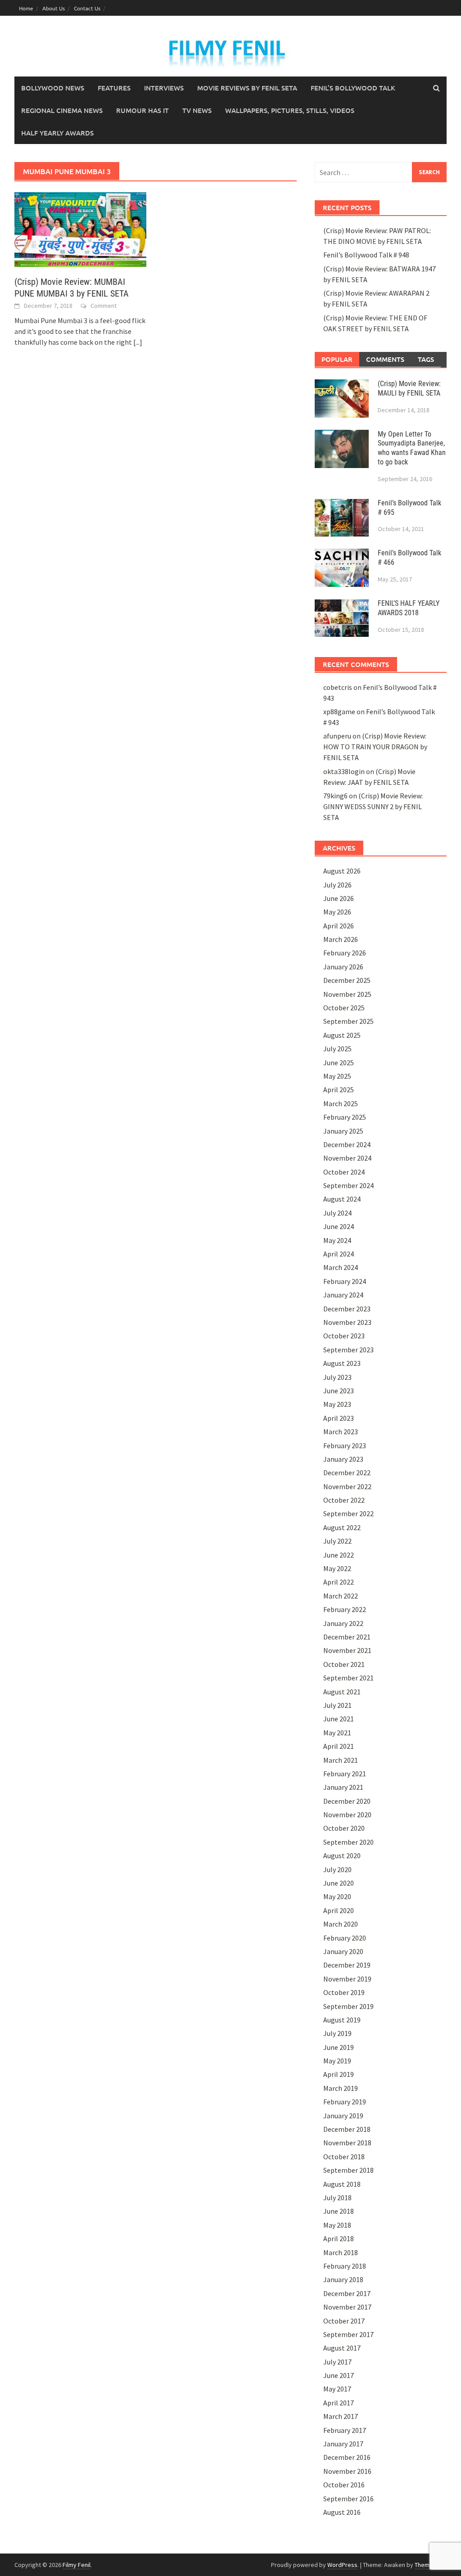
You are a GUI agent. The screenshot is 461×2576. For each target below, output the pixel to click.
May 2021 (337, 1733)
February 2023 (345, 1446)
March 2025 (341, 1103)
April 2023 (339, 1418)
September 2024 (348, 1185)
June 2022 (339, 1555)
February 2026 (345, 953)
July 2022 (337, 1541)
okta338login (344, 771)
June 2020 (339, 1883)
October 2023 (344, 1336)
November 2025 (347, 994)
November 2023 (347, 1322)
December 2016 (347, 2457)
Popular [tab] (337, 359)
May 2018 (337, 2225)
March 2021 (341, 1760)
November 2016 (347, 2471)
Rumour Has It (142, 110)
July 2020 (337, 1869)
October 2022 (344, 1500)
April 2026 (339, 926)
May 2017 (337, 2389)
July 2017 (337, 2362)
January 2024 (343, 1295)
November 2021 (347, 1650)
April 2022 (339, 1582)
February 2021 (345, 1774)
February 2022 (345, 1609)
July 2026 (337, 885)
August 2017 (342, 2348)
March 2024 (341, 1267)
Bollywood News (53, 88)
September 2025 (348, 1021)
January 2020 (343, 1951)
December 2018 (347, 2129)
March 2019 (341, 2088)
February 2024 (345, 1281)
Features (114, 88)
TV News (197, 110)
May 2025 (337, 1076)
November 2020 (347, 1815)
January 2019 (343, 2116)
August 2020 (342, 1855)
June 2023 (339, 1391)
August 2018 (342, 2184)
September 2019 (348, 2006)
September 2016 (348, 2499)
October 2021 (344, 1664)
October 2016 (344, 2485)
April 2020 (339, 1910)
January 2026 (343, 967)
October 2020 (344, 1828)
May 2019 (337, 2061)
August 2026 (342, 871)
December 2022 (347, 1473)
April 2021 (339, 1746)
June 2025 (339, 1063)
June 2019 (339, 2047)
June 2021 (339, 1719)
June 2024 (339, 1226)
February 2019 (345, 2102)
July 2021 (337, 1705)
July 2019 (337, 2033)
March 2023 (341, 1432)
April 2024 (339, 1254)
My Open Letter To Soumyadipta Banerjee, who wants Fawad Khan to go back (412, 448)
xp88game (339, 712)
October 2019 (344, 1992)
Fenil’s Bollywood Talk (353, 88)
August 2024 (342, 1199)
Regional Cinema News (62, 110)
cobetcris (338, 687)
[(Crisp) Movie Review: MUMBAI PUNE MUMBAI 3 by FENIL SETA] (80, 229)
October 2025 (344, 1008)
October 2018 (344, 2157)
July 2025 (337, 1049)
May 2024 (337, 1240)
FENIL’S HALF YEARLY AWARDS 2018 (409, 608)
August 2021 (342, 1692)
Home (26, 8)
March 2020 (341, 1924)
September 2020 (348, 1842)
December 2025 (347, 980)
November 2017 (347, 2307)
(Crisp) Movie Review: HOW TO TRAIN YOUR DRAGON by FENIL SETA (375, 747)
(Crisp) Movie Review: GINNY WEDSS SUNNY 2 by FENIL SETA (373, 806)
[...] (138, 342)
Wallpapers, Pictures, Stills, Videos (290, 110)
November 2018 (347, 2143)
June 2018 (339, 2211)
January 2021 (343, 1787)
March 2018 (341, 2252)
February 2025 (345, 1117)
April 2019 (339, 2074)
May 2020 (337, 1896)
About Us (54, 8)
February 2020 (345, 1938)
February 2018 (345, 2266)
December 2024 (347, 1144)
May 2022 (337, 1568)
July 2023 (337, 1377)
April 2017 (339, 2403)
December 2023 (347, 1309)
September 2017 (348, 2334)
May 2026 (337, 912)
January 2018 (343, 2279)
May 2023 (337, 1404)
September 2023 (348, 1350)
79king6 (335, 796)
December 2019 (347, 1965)
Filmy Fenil (77, 2565)
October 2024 (344, 1172)
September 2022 (348, 1513)
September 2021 (348, 1678)
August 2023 (342, 1363)
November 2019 (347, 1979)
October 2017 (344, 2321)
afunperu (337, 736)
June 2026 (339, 898)
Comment (104, 306)
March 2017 (341, 2416)
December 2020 (347, 1801)
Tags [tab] (426, 359)
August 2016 (342, 2512)
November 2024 (347, 1158)
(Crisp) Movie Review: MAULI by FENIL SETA (409, 388)
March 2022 (341, 1596)
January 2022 (343, 1623)
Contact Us (87, 8)
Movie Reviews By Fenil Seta (247, 88)
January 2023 (343, 1459)
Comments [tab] (385, 359)
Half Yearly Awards (57, 133)
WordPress (342, 2565)
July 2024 (337, 1213)
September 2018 (348, 2170)
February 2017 (345, 2430)
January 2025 (343, 1131)
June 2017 (339, 2375)
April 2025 (339, 1090)
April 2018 (339, 2238)
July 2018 (337, 2198)
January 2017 (343, 2444)
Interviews (164, 88)
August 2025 (342, 1035)
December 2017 (347, 2293)
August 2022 (342, 1527)
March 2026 (341, 939)
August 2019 (342, 2020)
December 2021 (347, 1637)
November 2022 (347, 1486)
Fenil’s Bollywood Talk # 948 (366, 255)
